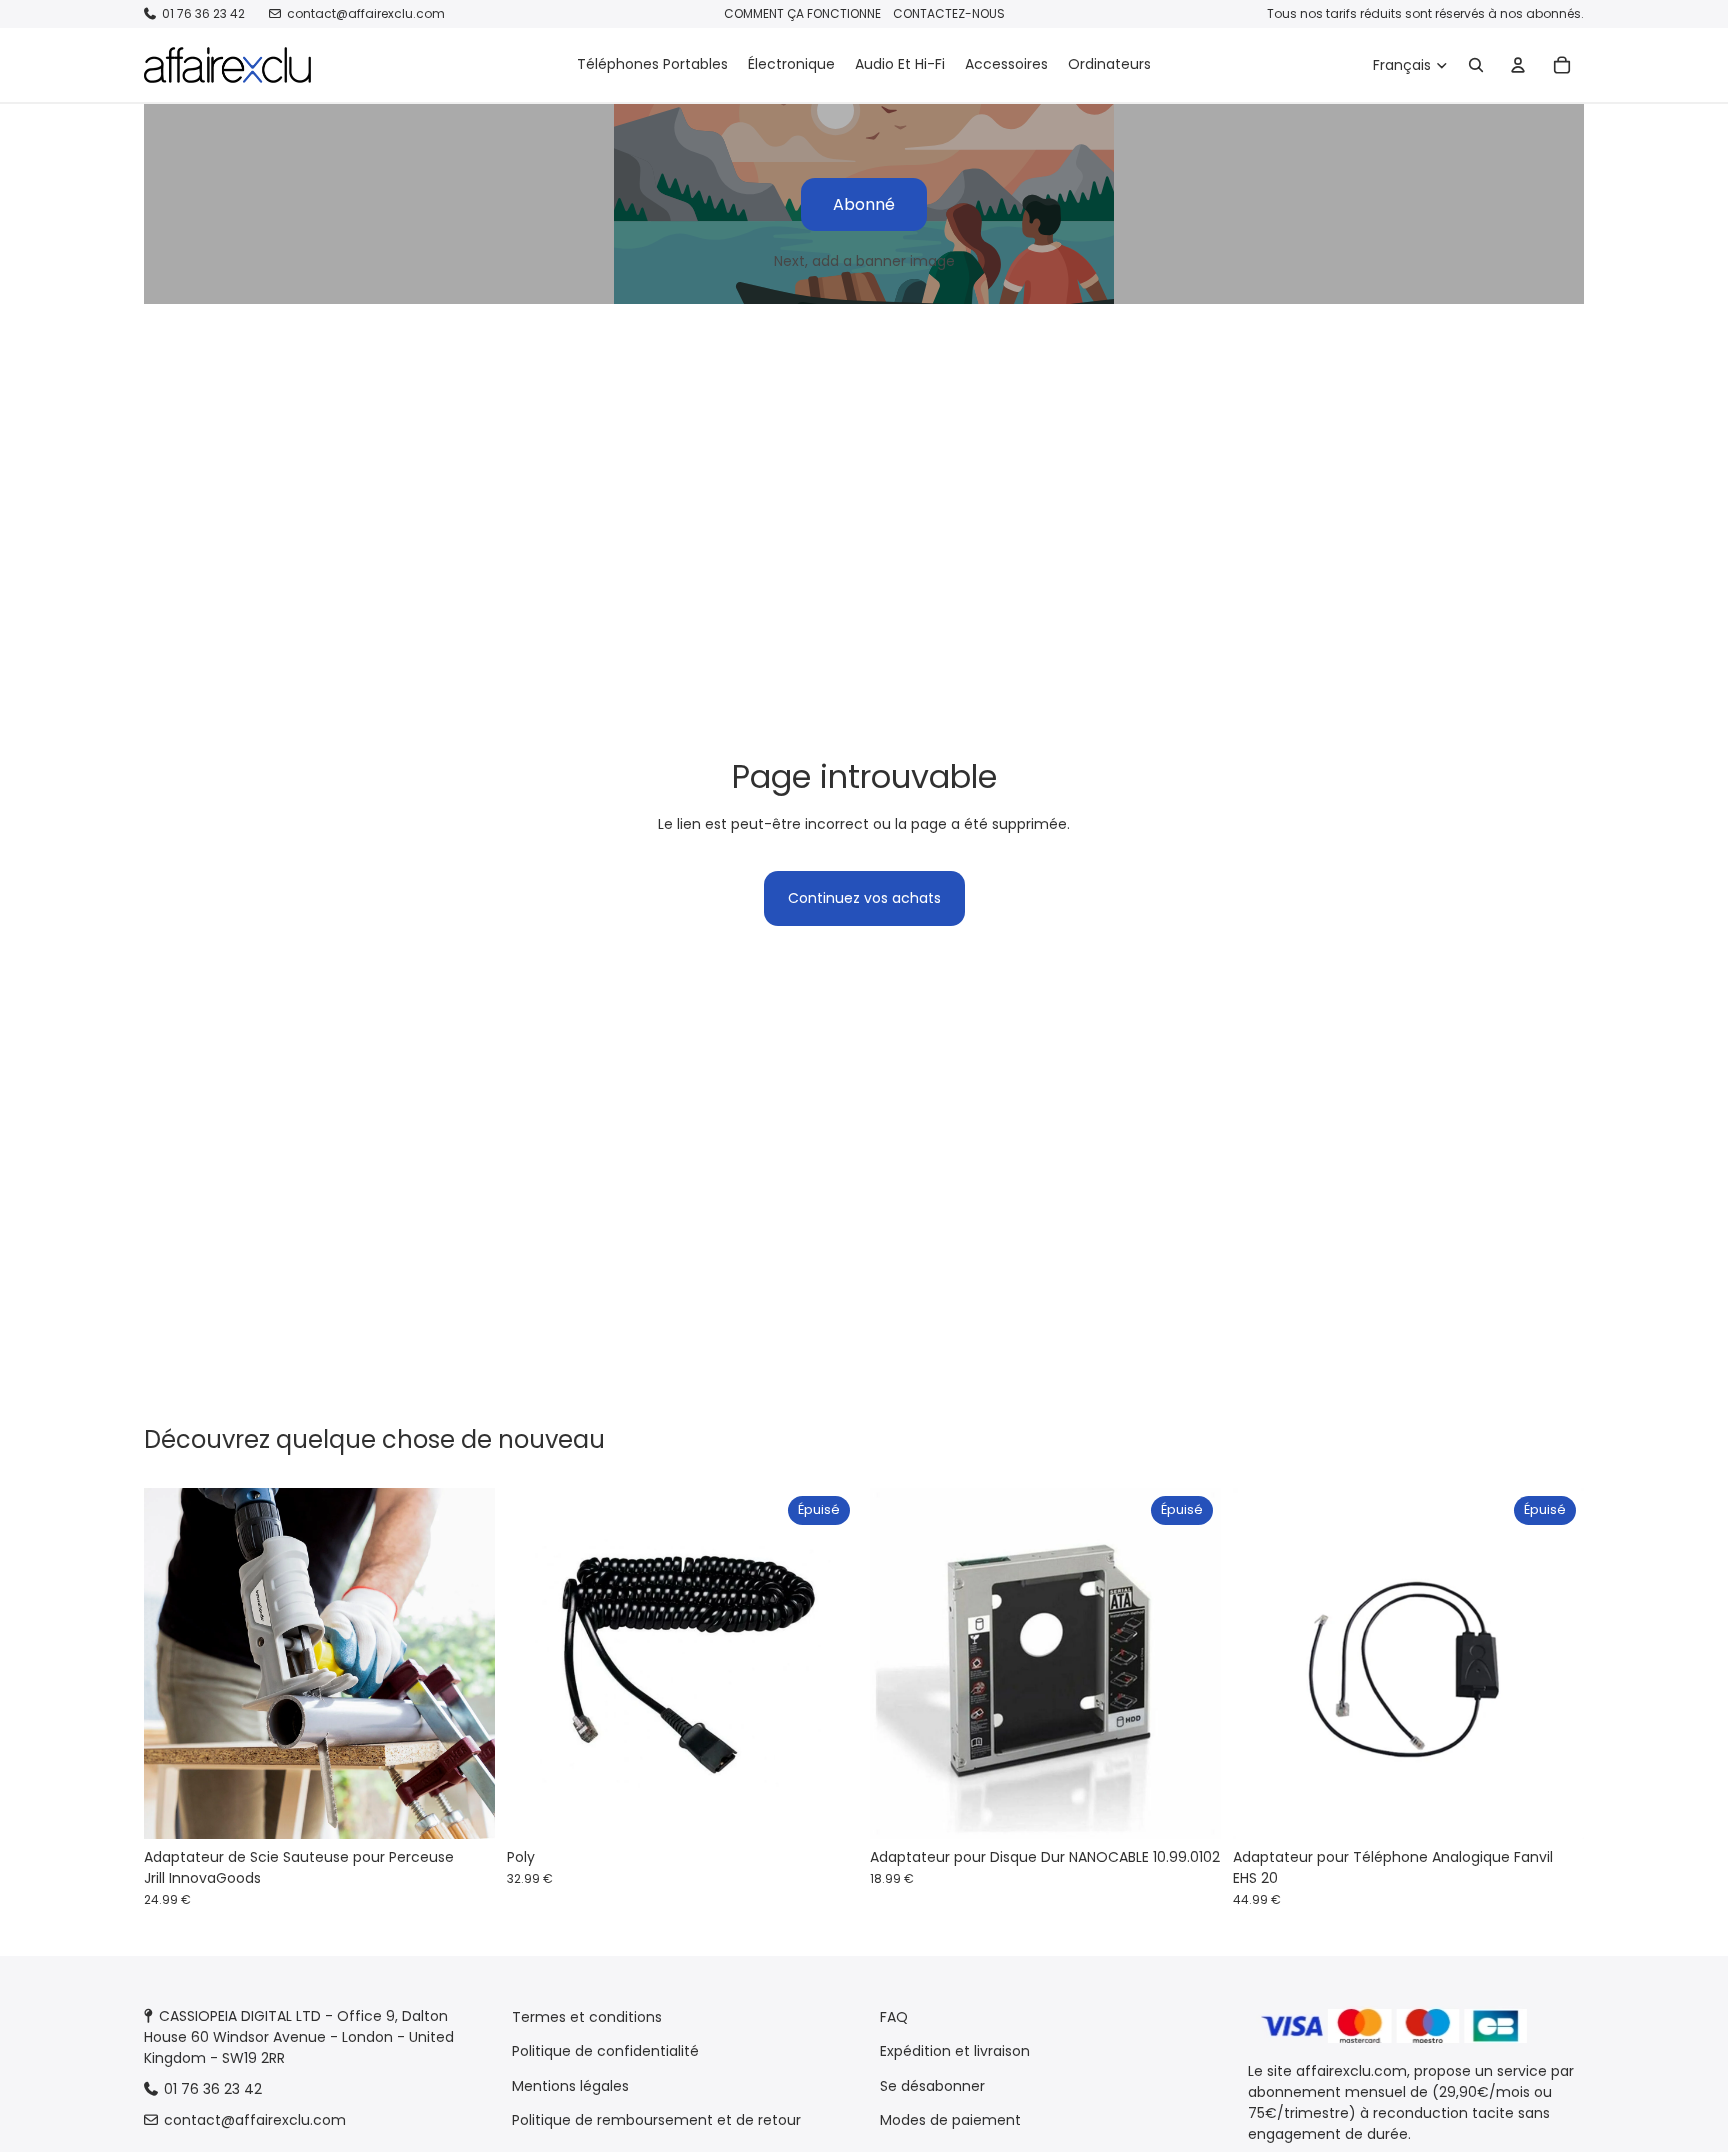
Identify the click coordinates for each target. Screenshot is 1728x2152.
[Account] (1518, 65)
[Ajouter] (464, 1809)
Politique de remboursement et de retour (656, 2120)
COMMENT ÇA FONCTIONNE (802, 13)
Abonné (864, 204)
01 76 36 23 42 (203, 13)
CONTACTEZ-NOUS (949, 13)
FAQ (894, 2017)
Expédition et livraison (955, 2051)
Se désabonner (932, 2086)
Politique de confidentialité (605, 2051)
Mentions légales (570, 2086)
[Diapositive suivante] (465, 1664)
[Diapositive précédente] (174, 1664)
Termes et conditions (587, 2017)
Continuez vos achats (864, 898)
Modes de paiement (950, 2120)
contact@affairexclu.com (366, 13)
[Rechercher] (1476, 65)
